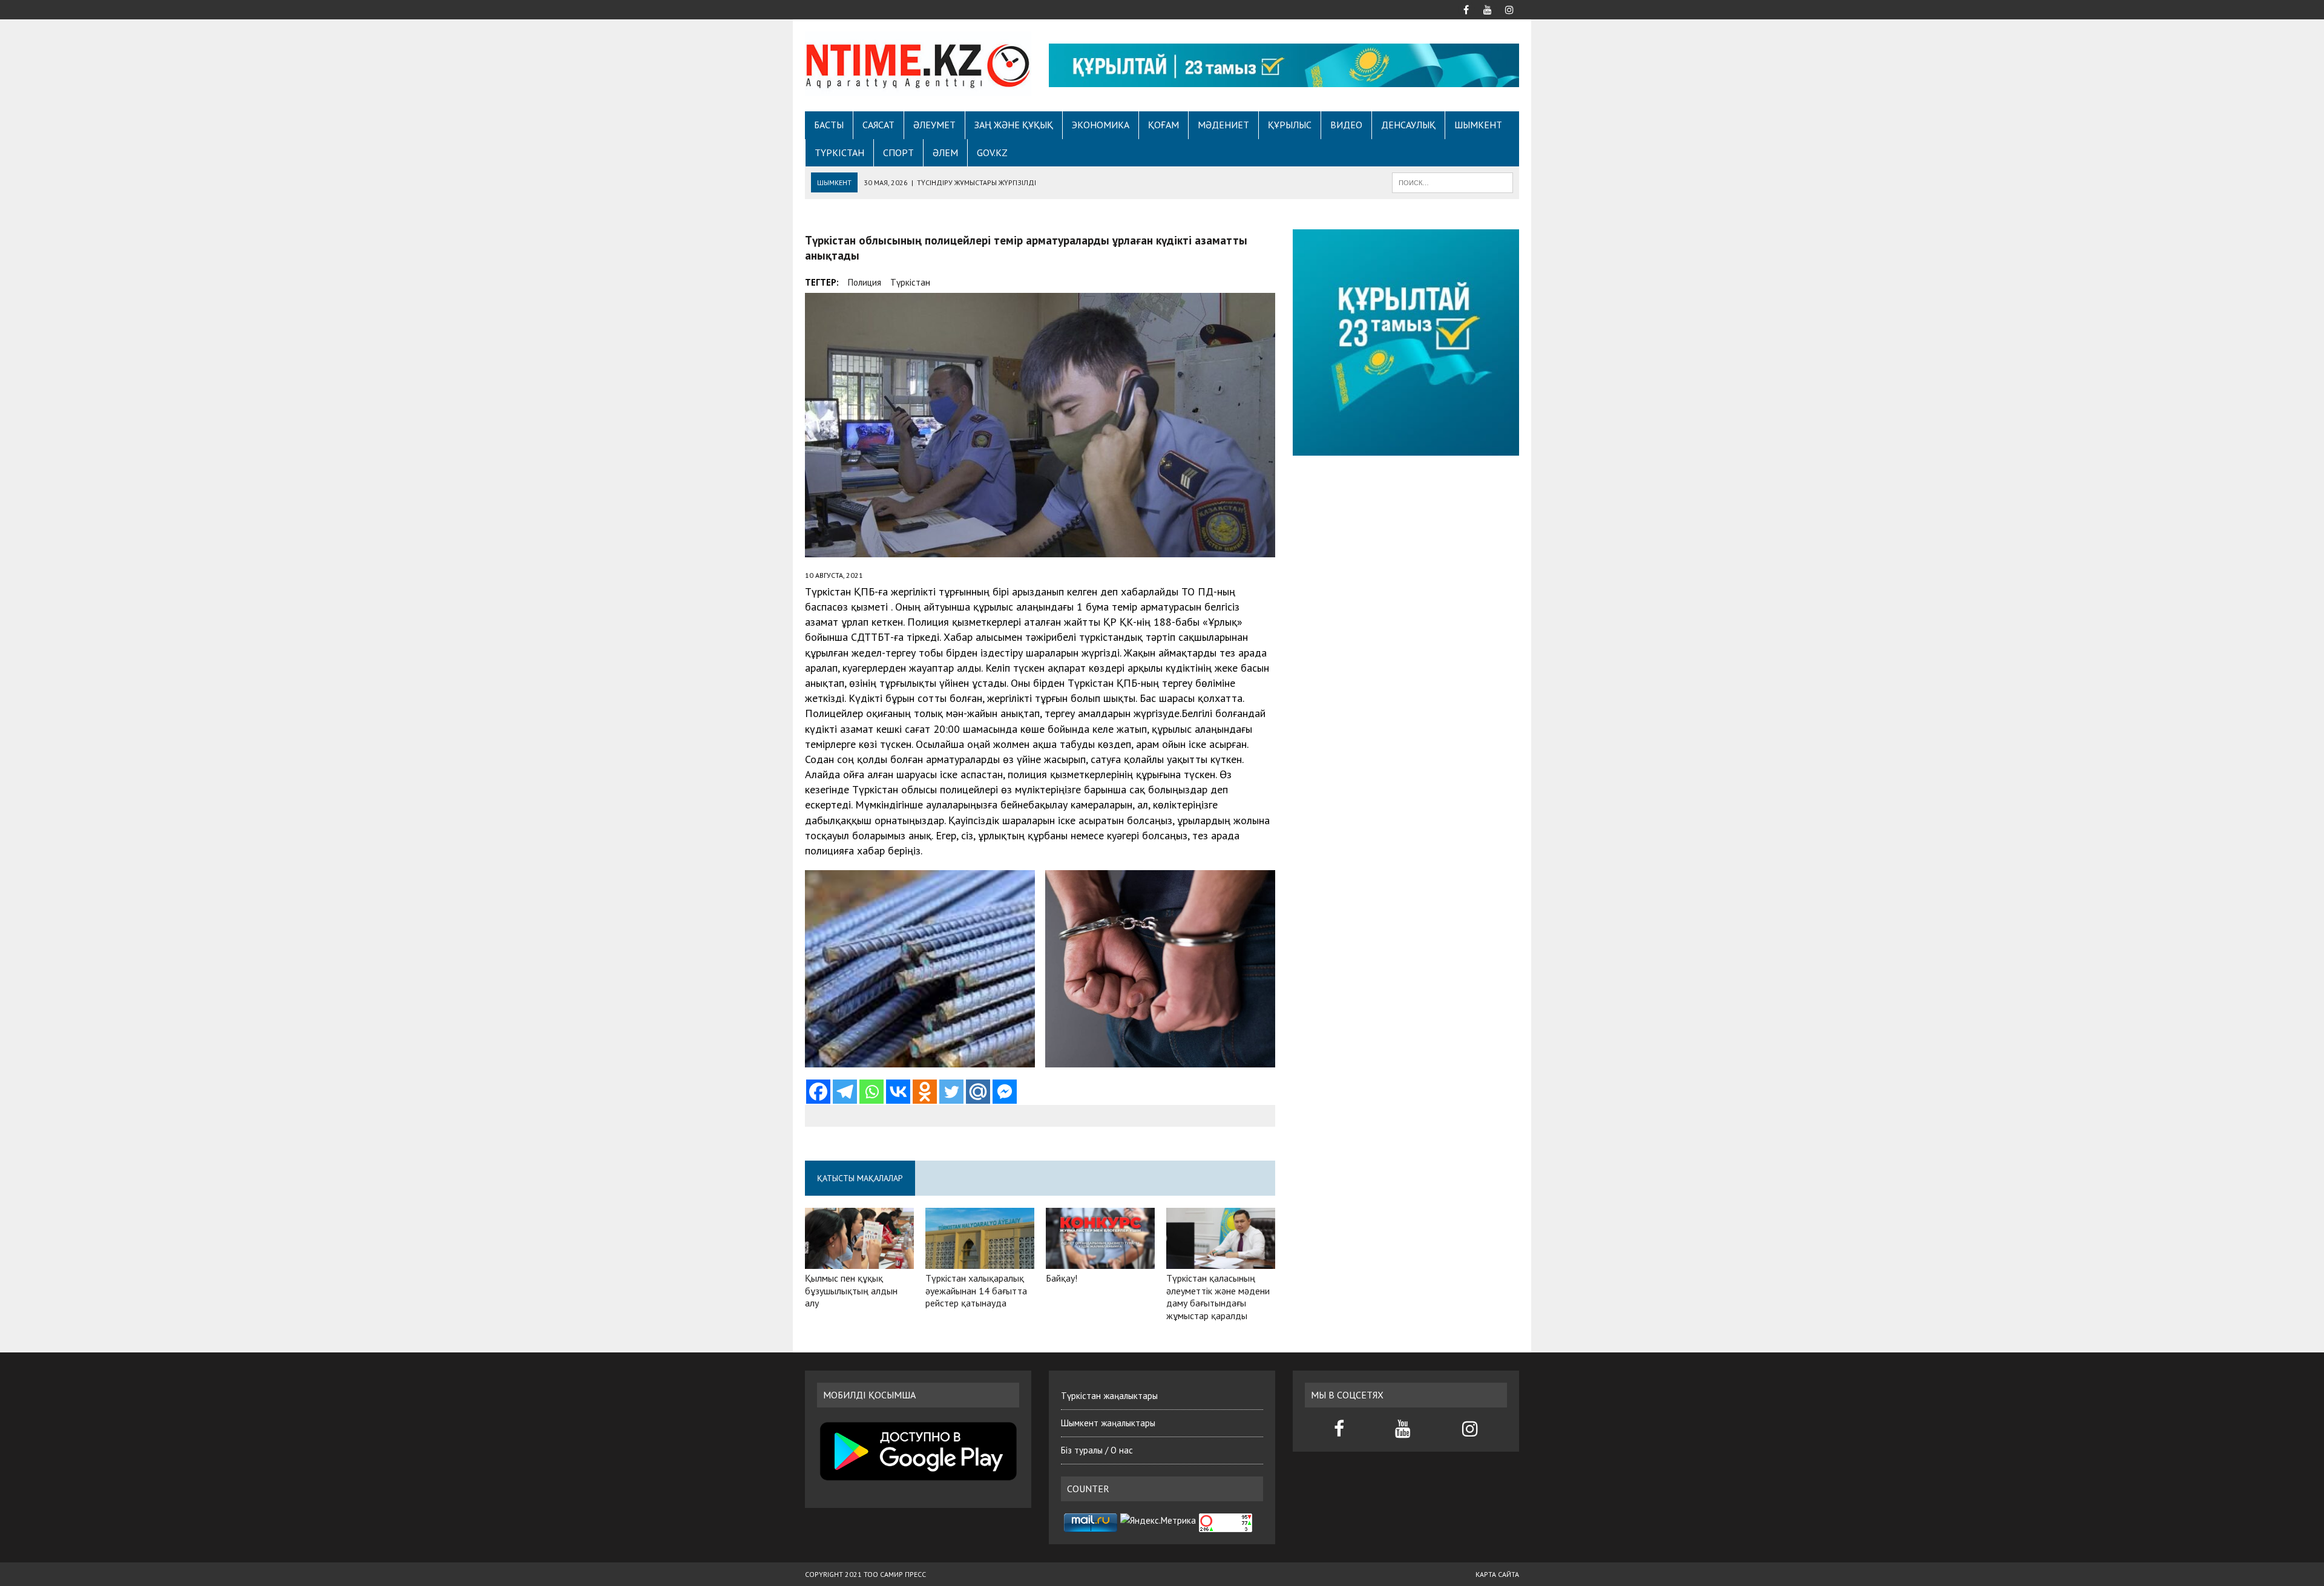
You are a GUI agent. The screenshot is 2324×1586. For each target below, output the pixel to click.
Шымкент (1478, 125)
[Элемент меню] (1466, 8)
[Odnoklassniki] (925, 1092)
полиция (865, 282)
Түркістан (839, 152)
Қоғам (1164, 125)
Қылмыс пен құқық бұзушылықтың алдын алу (851, 1291)
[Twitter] (951, 1092)
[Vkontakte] (898, 1092)
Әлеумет (934, 125)
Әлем (945, 152)
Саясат (878, 125)
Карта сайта (1497, 1574)
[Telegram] (845, 1092)
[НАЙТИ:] (1452, 182)
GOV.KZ (992, 152)
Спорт (898, 152)
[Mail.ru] (978, 1092)
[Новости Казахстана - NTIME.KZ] (918, 64)
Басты (829, 125)
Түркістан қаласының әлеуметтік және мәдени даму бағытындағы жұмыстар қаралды (1218, 1297)
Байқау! (1062, 1278)
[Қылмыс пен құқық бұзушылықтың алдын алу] (859, 1260)
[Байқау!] (1100, 1260)
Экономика (1101, 125)
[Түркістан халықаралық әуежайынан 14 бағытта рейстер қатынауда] (980, 1260)
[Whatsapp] (871, 1092)
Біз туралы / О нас (1097, 1450)
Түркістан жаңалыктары (1109, 1396)
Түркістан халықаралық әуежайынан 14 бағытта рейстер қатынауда (976, 1291)
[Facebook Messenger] (1005, 1092)
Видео (1346, 125)
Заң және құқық (1014, 125)
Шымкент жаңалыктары (1108, 1423)
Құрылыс (1290, 125)
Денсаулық (1408, 125)
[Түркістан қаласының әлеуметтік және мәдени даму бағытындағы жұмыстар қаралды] (1221, 1260)
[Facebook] (818, 1092)
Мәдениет (1223, 125)
